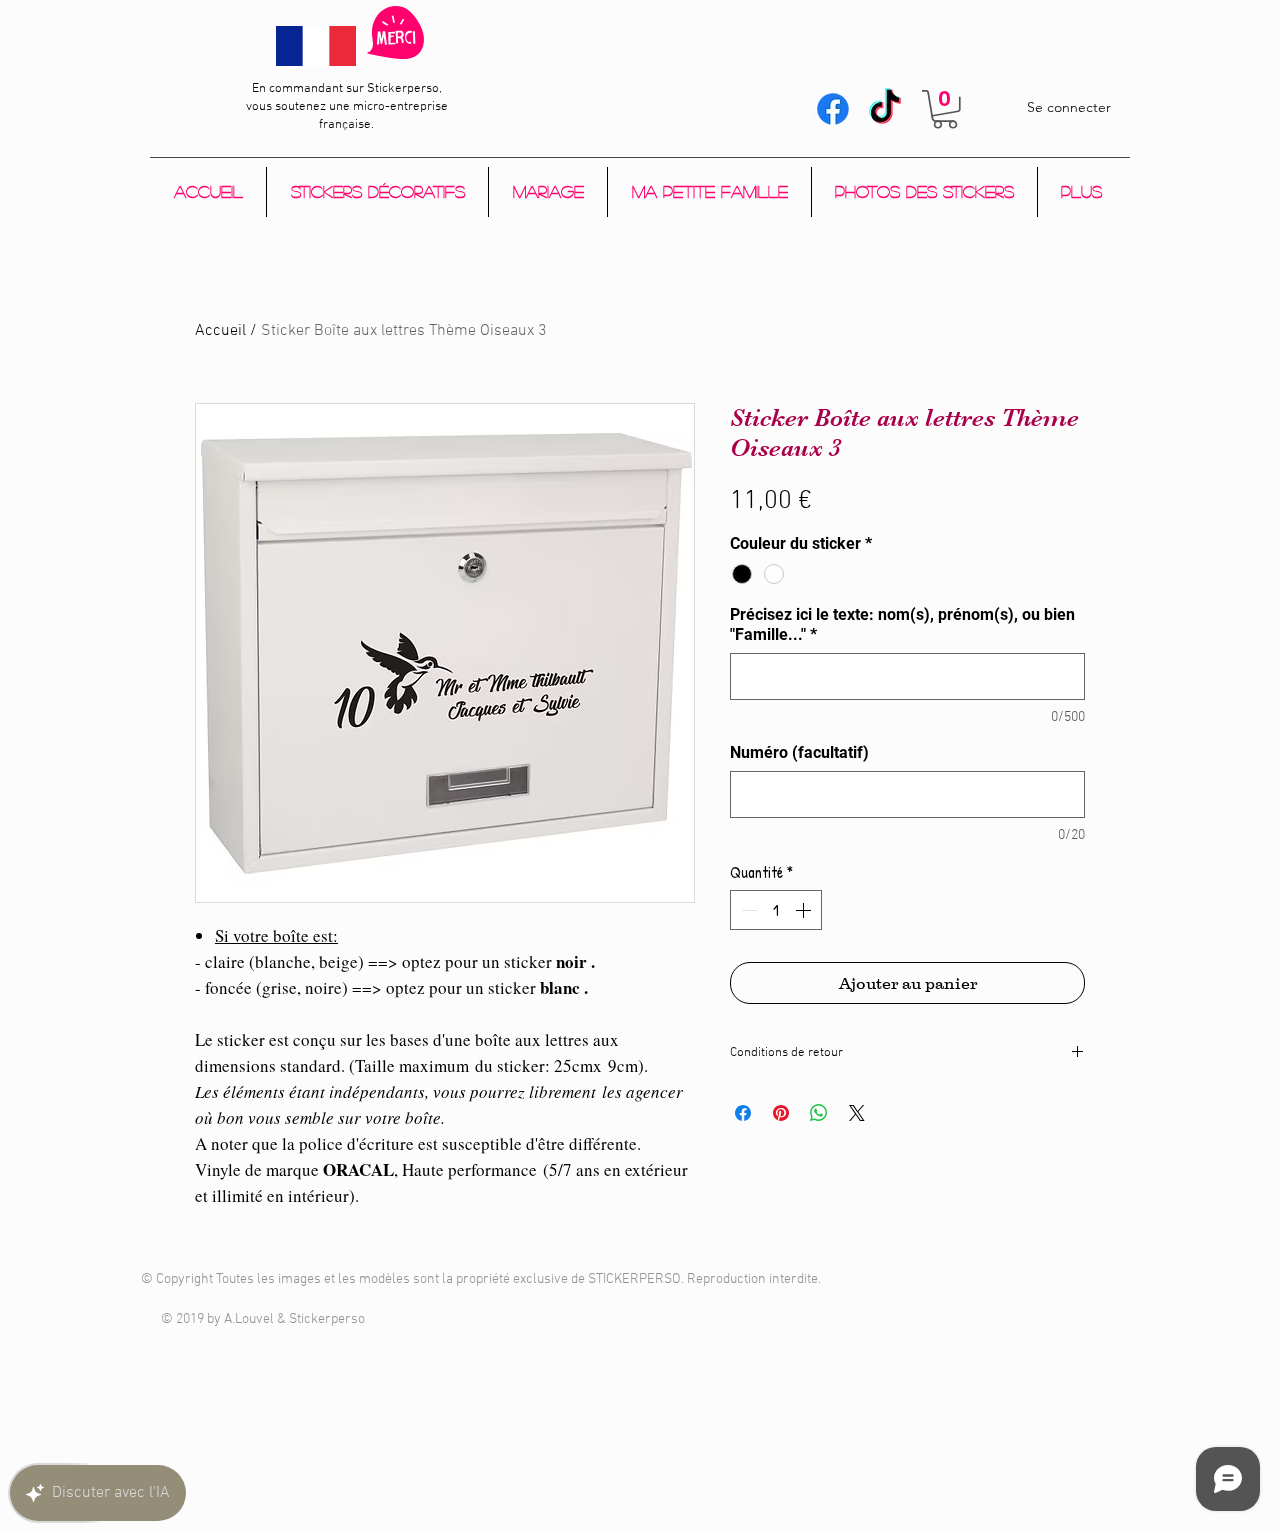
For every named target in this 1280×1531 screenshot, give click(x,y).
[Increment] (805, 910)
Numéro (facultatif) (799, 752)
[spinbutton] (776, 910)
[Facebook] (833, 109)
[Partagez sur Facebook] (743, 1113)
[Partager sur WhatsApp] (819, 1113)
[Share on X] (857, 1113)
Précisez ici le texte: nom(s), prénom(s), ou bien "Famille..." (902, 624)
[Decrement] (747, 910)
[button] (945, 109)
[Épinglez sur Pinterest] (781, 1113)
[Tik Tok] (885, 109)
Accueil (220, 331)
